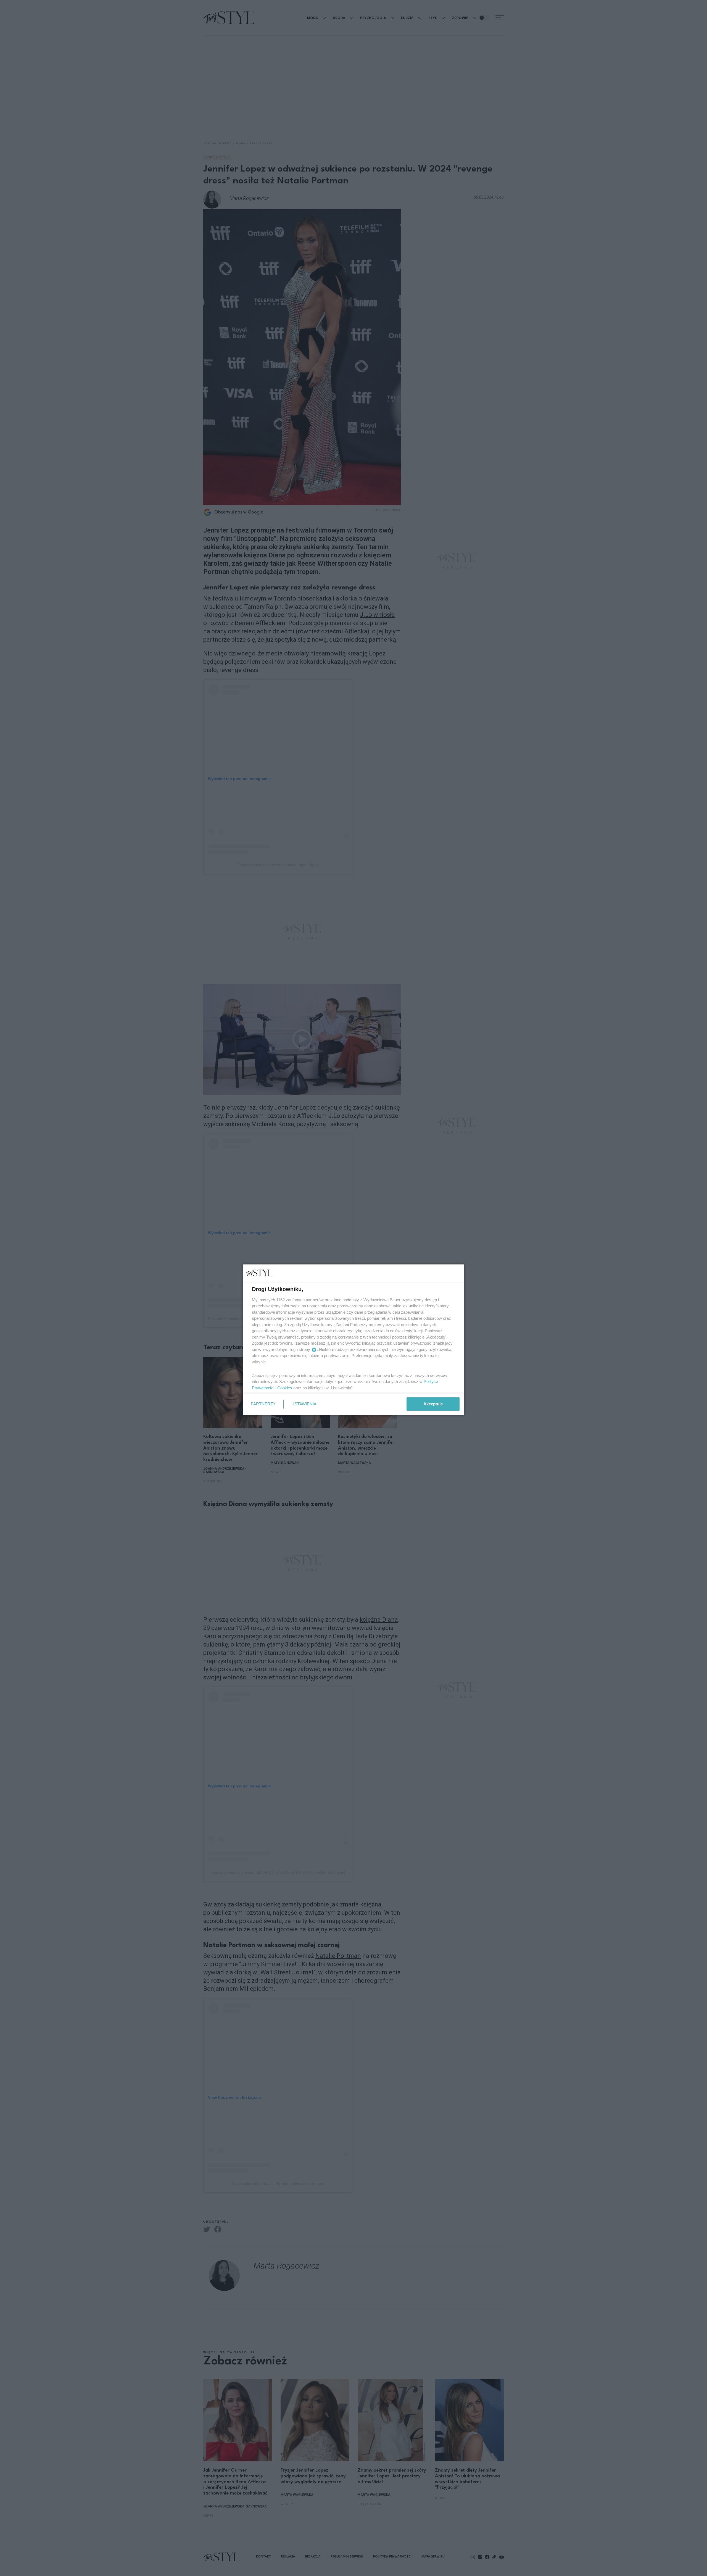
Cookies (285, 1388)
